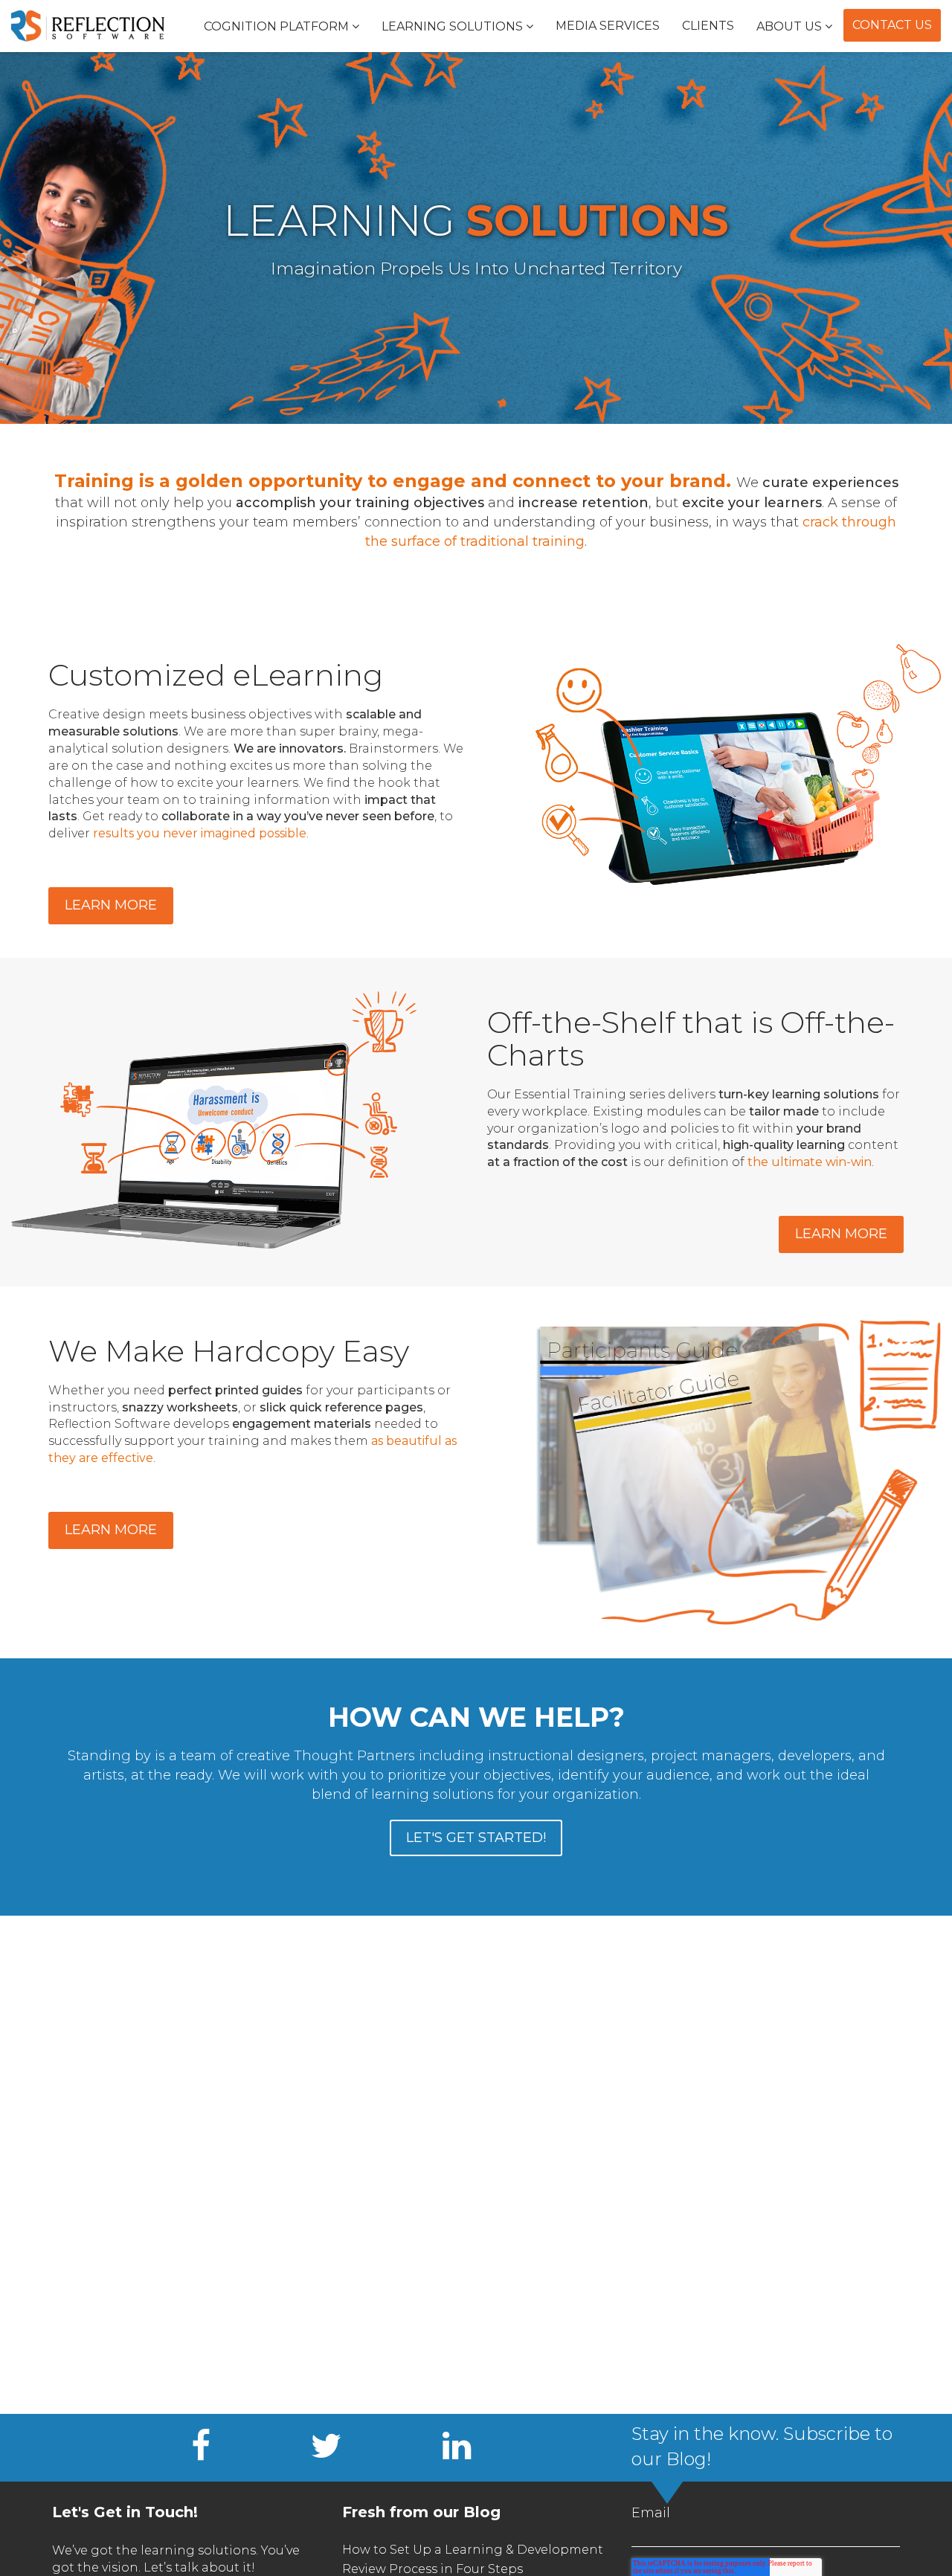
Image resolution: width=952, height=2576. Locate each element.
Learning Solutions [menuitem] (452, 26)
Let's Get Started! (476, 1838)
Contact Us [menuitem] (892, 25)
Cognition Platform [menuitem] (276, 26)
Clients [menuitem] (708, 26)
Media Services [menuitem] (608, 26)
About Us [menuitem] (789, 26)
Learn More (111, 905)
